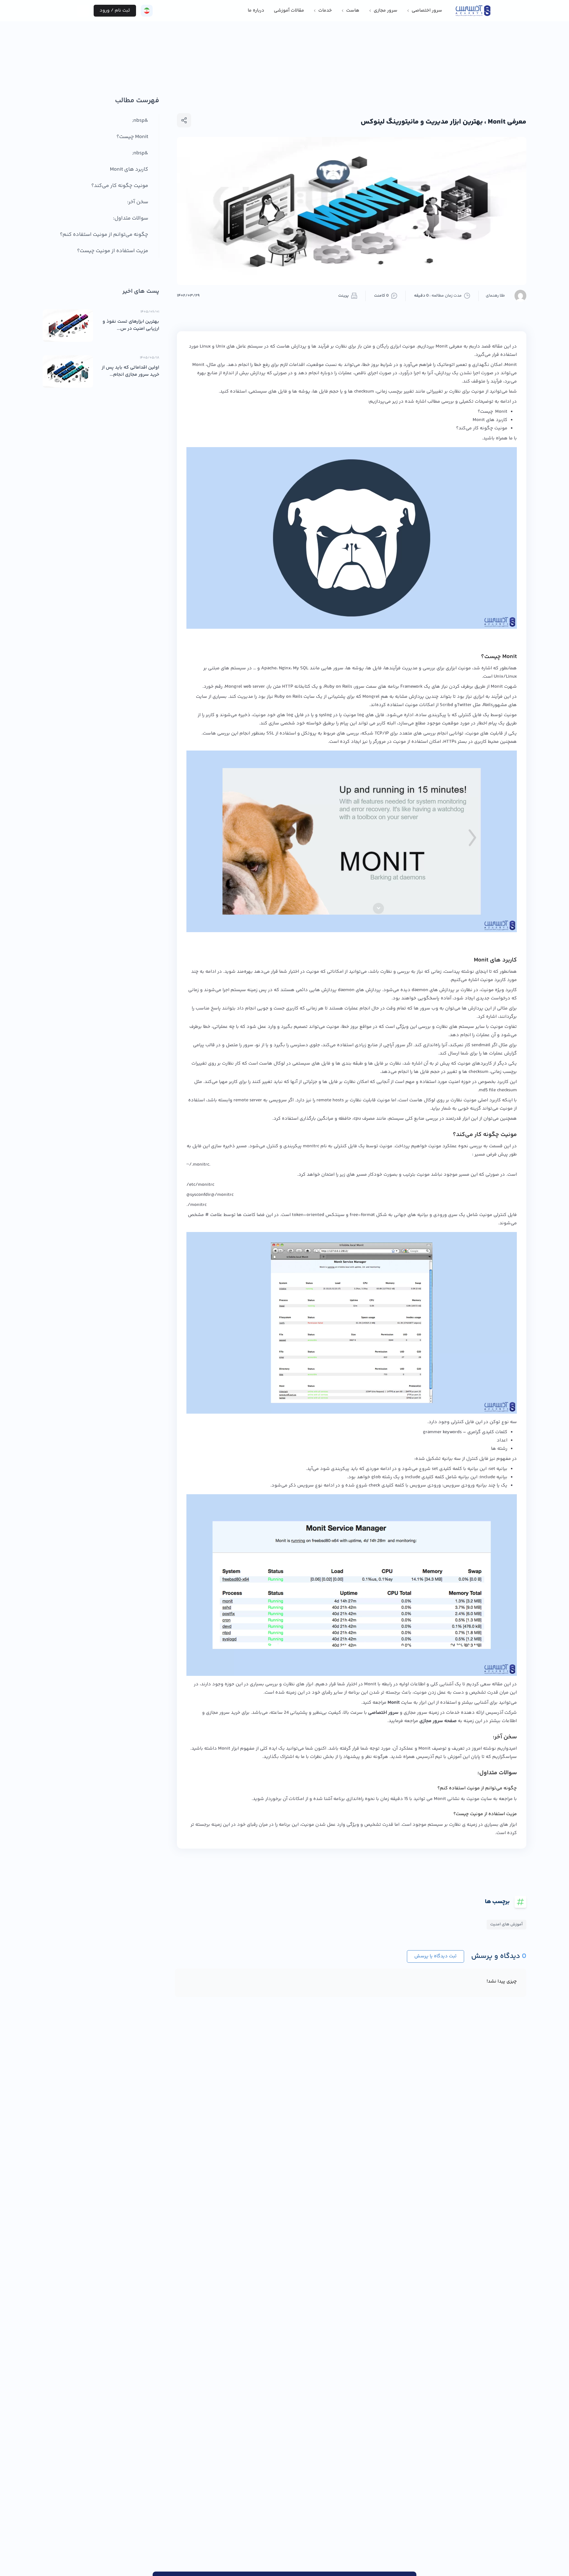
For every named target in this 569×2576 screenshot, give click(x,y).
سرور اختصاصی (427, 11)
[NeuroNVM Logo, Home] (473, 11)
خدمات (325, 11)
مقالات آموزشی (289, 11)
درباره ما (256, 11)
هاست (353, 11)
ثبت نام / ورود (115, 11)
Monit (394, 1703)
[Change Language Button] (147, 11)
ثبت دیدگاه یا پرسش (435, 1956)
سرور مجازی (386, 11)
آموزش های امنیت (506, 1924)
